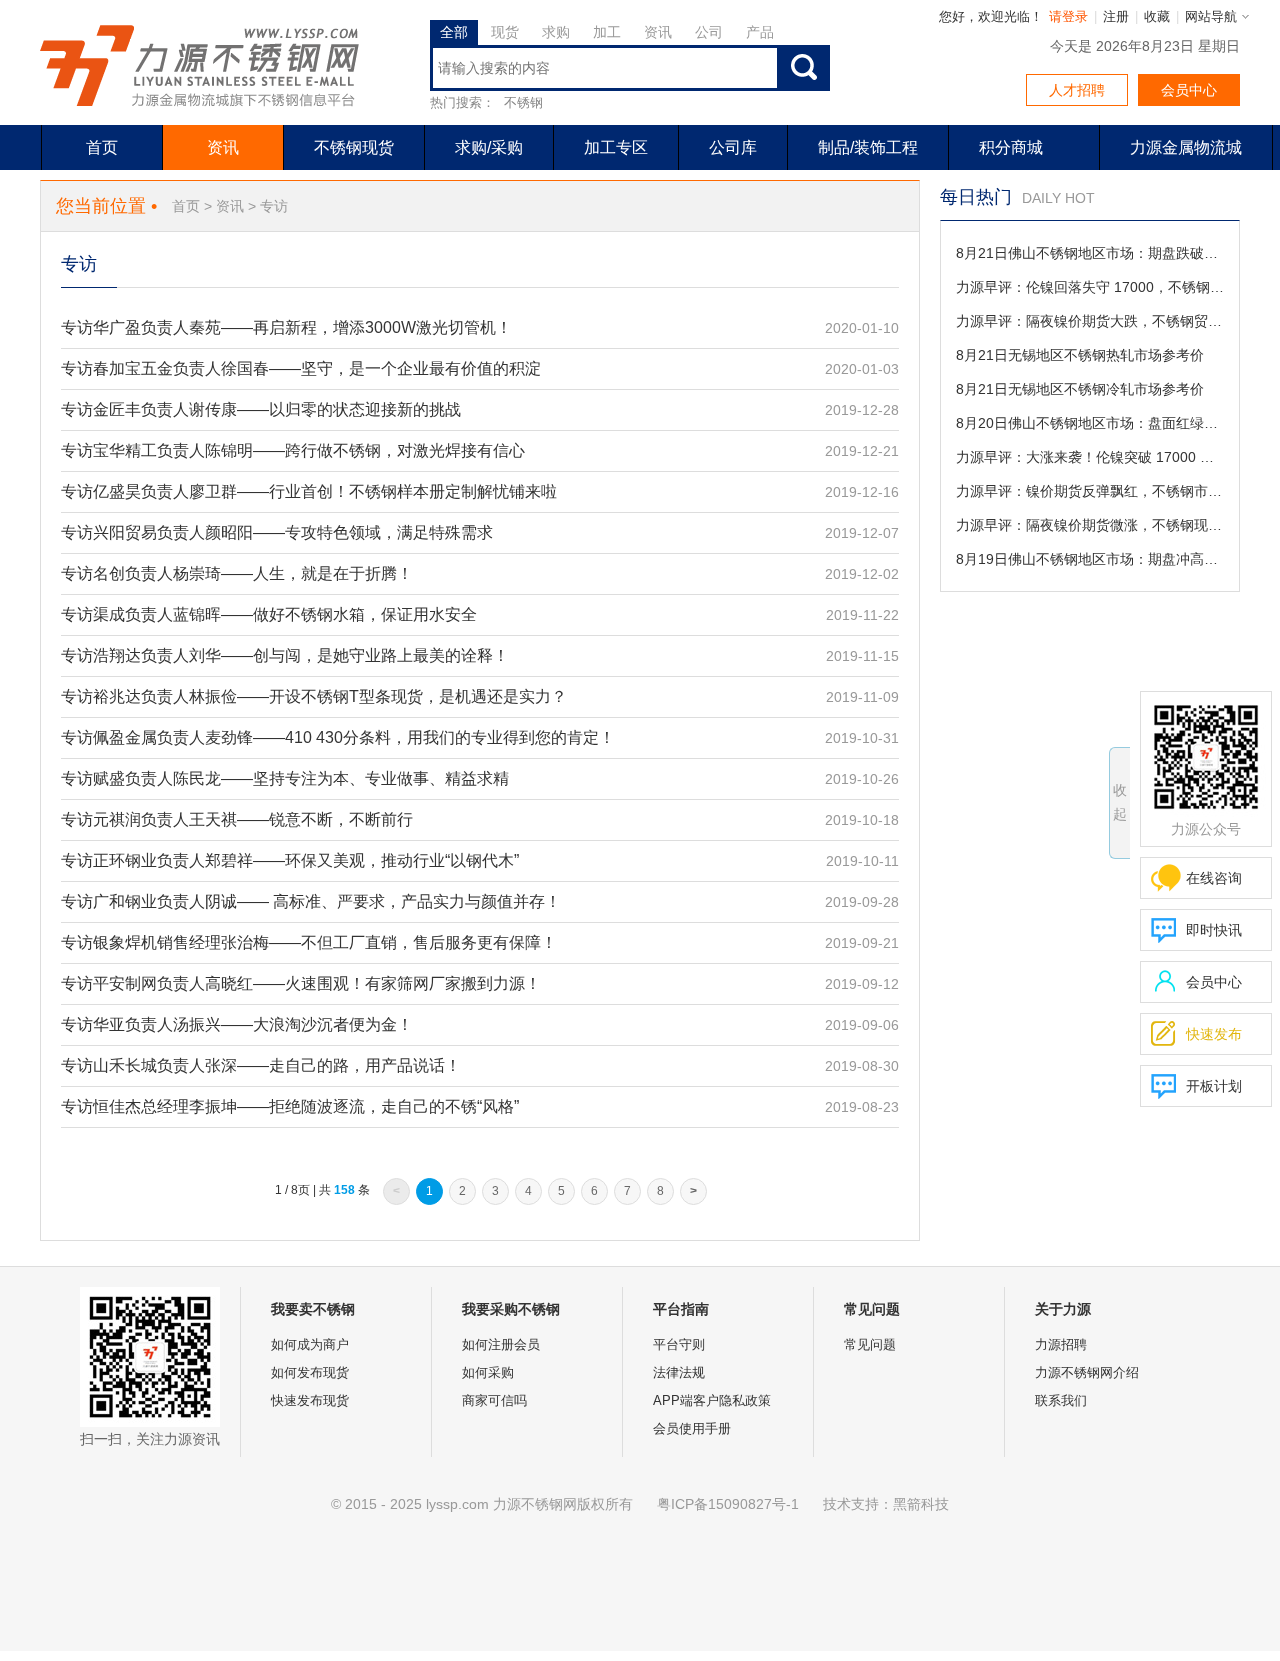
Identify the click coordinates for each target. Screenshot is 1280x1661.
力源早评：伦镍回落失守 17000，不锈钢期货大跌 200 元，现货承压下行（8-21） (1090, 287)
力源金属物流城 (1186, 147)
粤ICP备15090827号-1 (728, 1504)
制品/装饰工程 (868, 147)
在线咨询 (1214, 878)
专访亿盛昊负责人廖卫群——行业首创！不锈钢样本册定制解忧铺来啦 (309, 491)
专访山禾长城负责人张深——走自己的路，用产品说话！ (261, 1065)
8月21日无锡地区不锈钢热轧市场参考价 (1080, 355)
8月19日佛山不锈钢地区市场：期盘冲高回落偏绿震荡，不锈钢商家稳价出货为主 (1090, 559)
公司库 (733, 147)
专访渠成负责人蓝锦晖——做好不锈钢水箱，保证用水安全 (269, 614)
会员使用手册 (692, 1428)
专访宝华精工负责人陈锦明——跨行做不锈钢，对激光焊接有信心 (293, 450)
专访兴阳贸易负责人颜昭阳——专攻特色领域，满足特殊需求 (277, 532)
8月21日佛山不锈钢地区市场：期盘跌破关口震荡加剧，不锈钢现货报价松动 (1090, 253)
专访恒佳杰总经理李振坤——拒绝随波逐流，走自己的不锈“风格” (290, 1106)
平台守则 (679, 1344)
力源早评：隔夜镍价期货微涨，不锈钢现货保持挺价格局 (1090, 525)
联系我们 (1061, 1400)
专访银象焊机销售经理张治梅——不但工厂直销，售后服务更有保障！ (309, 942)
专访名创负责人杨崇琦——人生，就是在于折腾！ (237, 573)
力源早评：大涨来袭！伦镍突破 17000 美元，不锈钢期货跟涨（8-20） (1090, 457)
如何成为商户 (310, 1344)
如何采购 (488, 1372)
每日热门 (976, 197)
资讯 (223, 147)
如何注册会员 (501, 1344)
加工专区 (616, 147)
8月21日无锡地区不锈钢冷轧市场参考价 (1080, 389)
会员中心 (1189, 90)
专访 (274, 206)
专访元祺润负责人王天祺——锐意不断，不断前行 (237, 819)
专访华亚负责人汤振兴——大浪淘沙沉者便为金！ (237, 1024)
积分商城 (1011, 147)
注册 (1116, 16)
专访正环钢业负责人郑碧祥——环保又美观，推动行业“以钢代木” (290, 860)
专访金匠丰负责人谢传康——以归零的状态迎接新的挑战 (261, 409)
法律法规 (679, 1372)
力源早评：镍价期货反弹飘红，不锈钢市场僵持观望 (1090, 491)
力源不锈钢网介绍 (1087, 1372)
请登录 (1068, 16)
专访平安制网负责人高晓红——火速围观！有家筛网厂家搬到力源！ (301, 983)
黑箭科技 (921, 1504)
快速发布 (1196, 1033)
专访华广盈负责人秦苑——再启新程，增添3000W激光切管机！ (286, 327)
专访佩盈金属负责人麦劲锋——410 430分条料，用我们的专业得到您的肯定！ (338, 737)
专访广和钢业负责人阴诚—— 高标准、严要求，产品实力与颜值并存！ (311, 901)
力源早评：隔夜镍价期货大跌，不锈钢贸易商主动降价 (1090, 321)
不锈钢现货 (354, 147)
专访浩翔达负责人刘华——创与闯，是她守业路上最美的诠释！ (285, 655)
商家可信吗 (494, 1400)
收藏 (1157, 16)
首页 (102, 147)
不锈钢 (523, 102)
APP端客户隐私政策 (712, 1400)
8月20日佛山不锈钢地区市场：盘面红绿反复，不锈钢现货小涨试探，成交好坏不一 (1090, 423)
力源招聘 (1061, 1344)
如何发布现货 (310, 1372)
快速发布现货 (310, 1400)
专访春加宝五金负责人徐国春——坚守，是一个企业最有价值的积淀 (301, 368)
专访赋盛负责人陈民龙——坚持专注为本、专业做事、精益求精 (285, 778)
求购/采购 (489, 147)
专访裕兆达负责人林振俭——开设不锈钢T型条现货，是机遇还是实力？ (314, 696)
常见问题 (870, 1344)
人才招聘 (1077, 90)
